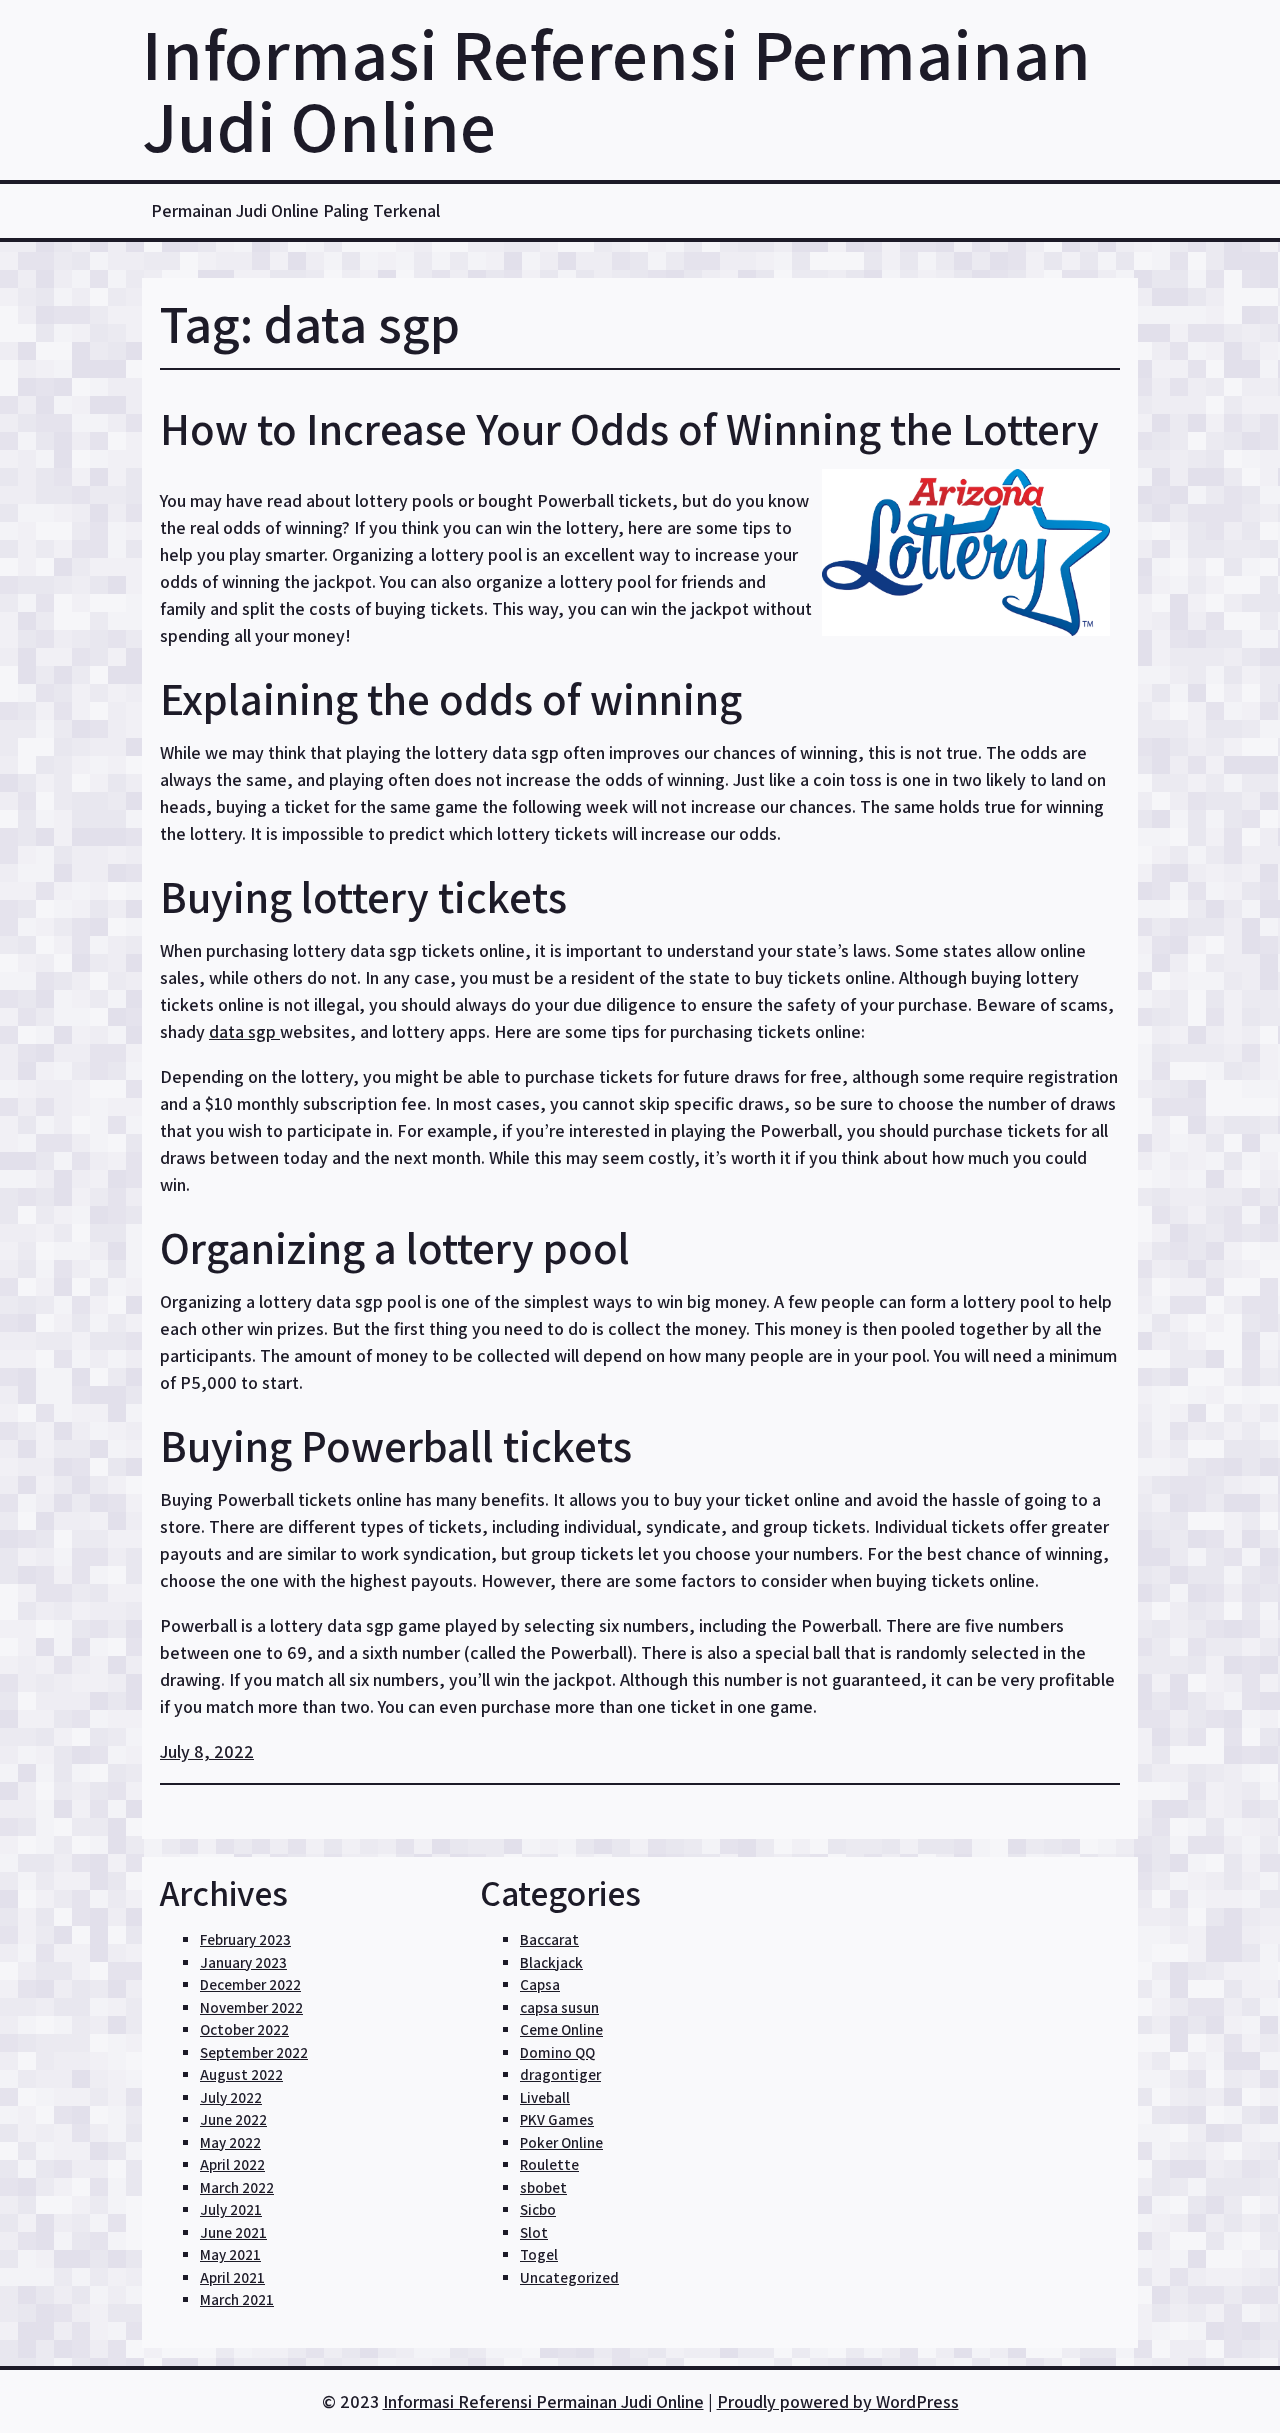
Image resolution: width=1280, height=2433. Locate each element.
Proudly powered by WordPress (838, 2401)
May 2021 (230, 2254)
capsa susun (559, 2007)
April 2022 (232, 2164)
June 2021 (233, 2232)
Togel (539, 2254)
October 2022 (244, 2029)
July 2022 (231, 2097)
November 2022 (251, 2007)
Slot (534, 2232)
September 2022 (254, 2052)
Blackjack (551, 1962)
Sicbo (538, 2209)
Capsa (540, 1984)
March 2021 (237, 2299)
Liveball (545, 2097)
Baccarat (549, 1939)
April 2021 (232, 2277)
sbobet (543, 2187)
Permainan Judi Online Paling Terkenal (295, 210)
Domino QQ (557, 2052)
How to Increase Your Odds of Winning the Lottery (629, 428)
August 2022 (241, 2074)
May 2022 (230, 2142)
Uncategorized (569, 2277)
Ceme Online (561, 2029)
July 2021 (231, 2209)
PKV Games (557, 2119)
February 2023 (245, 1939)
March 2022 (237, 2187)
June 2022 (233, 2119)
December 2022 (250, 1984)
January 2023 (243, 1962)
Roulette (549, 2164)
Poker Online (561, 2142)
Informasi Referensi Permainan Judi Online (616, 89)
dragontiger (560, 2074)
